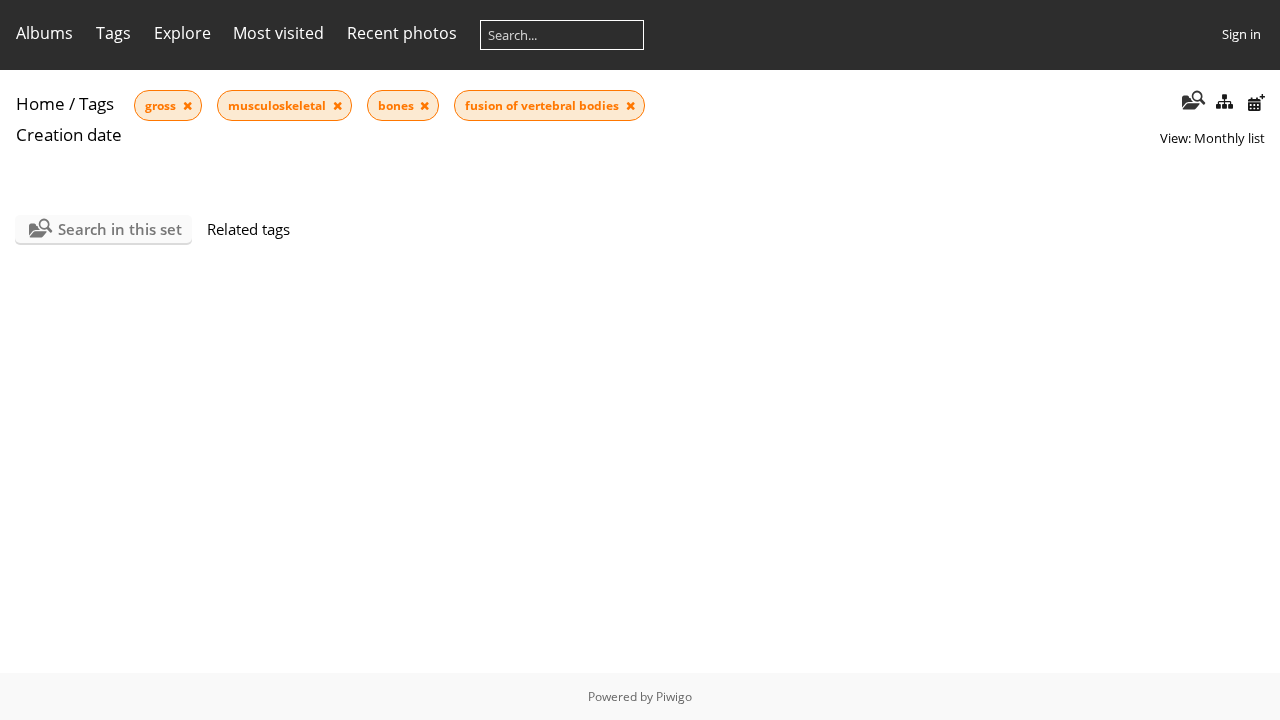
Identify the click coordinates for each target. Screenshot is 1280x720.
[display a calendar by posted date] (1256, 102)
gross (162, 105)
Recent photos (402, 33)
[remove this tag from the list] (187, 105)
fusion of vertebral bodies (543, 105)
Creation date (69, 134)
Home (40, 103)
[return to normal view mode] (1224, 102)
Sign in (1241, 34)
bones (397, 105)
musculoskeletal (278, 105)
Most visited (278, 33)
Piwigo (674, 696)
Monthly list (1229, 138)
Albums (44, 33)
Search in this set (120, 229)
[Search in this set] (1191, 102)
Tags (96, 103)
